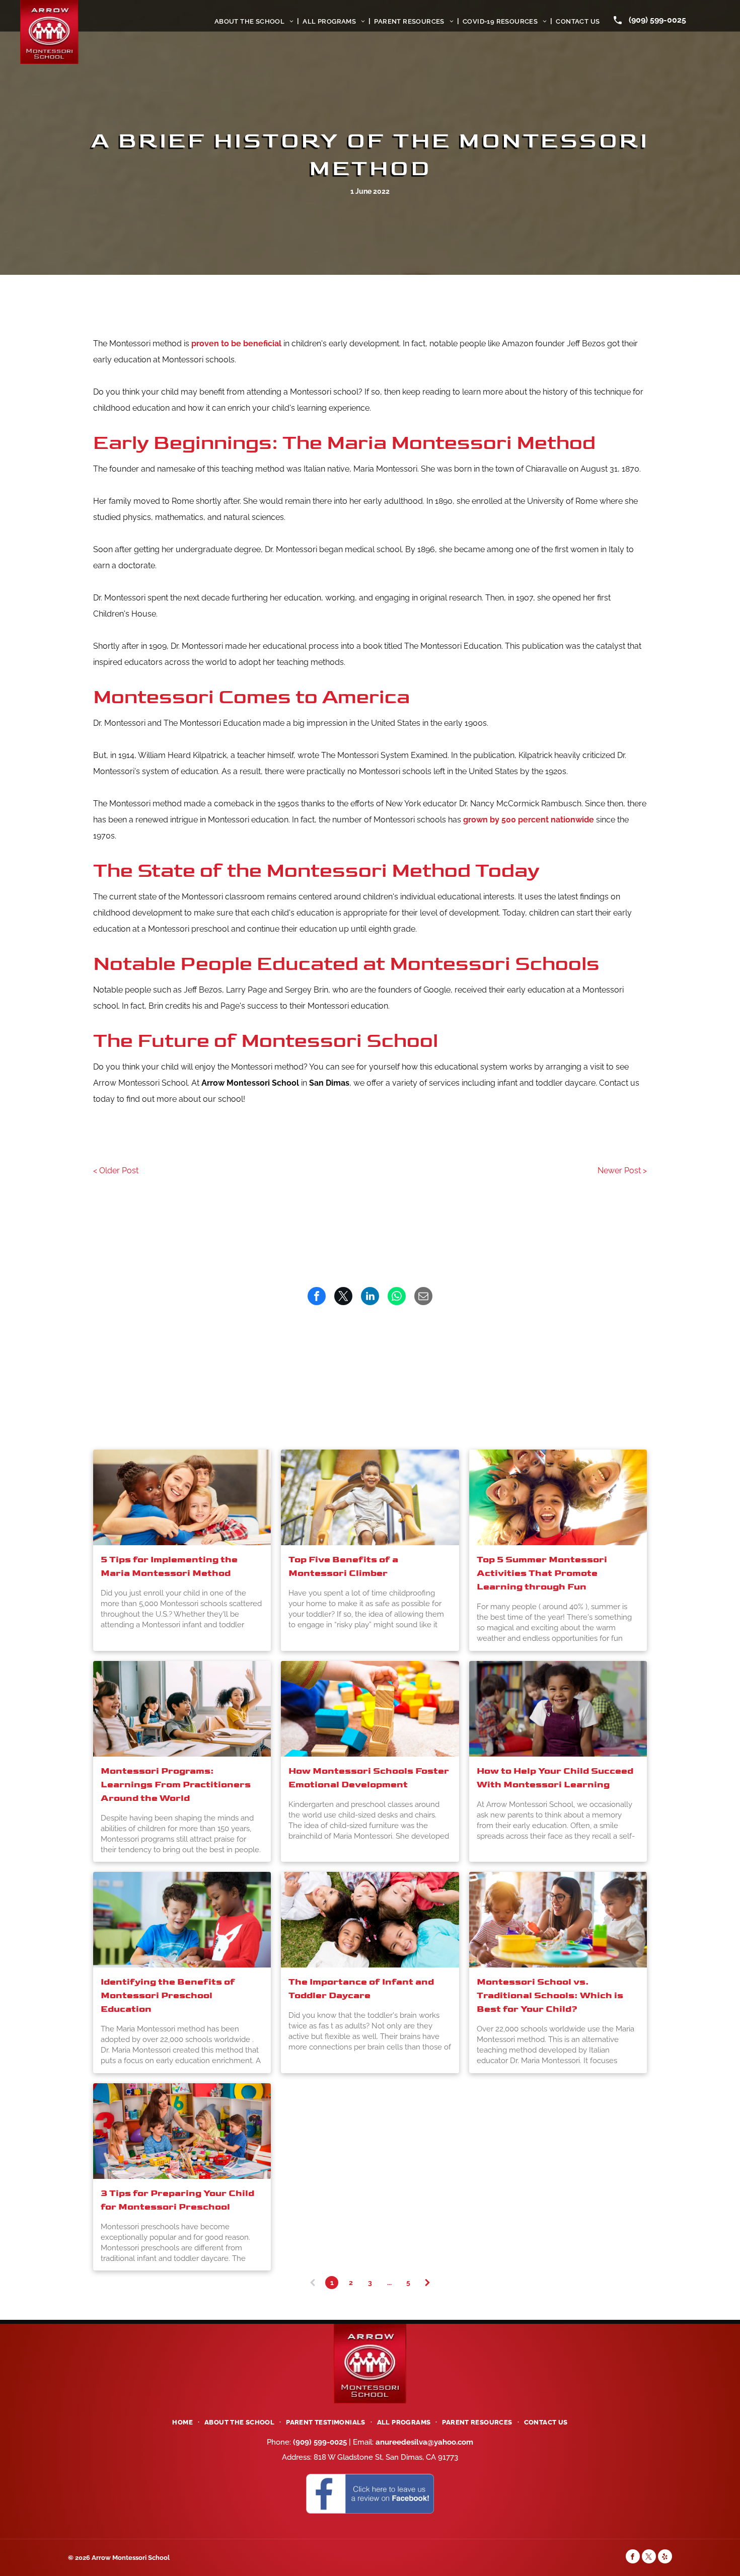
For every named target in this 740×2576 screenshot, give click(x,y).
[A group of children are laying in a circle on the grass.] (370, 1920)
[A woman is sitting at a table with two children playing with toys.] (558, 1920)
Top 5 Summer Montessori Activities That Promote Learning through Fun (542, 1573)
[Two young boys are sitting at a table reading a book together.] (182, 1920)
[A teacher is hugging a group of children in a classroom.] (182, 1497)
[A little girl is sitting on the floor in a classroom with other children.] (558, 1709)
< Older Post (116, 1170)
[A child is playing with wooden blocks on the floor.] (370, 1709)
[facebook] (633, 2558)
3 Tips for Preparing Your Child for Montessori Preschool (177, 2200)
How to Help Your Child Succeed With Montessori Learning (555, 1778)
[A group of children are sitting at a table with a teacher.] (182, 2131)
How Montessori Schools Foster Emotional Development (369, 1778)
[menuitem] (255, 21)
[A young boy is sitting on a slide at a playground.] (370, 1497)
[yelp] (665, 2558)
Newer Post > (622, 1170)
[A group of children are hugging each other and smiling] (558, 1497)
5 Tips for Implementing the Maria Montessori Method (169, 1566)
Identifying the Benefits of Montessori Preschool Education (168, 1995)
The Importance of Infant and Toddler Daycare (361, 1989)
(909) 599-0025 (657, 20)
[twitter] (649, 2558)
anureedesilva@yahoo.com (424, 2442)
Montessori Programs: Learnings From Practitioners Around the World (176, 1785)
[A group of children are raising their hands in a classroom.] (182, 1709)
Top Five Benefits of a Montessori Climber (343, 1566)
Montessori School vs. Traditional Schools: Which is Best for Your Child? (550, 1995)
